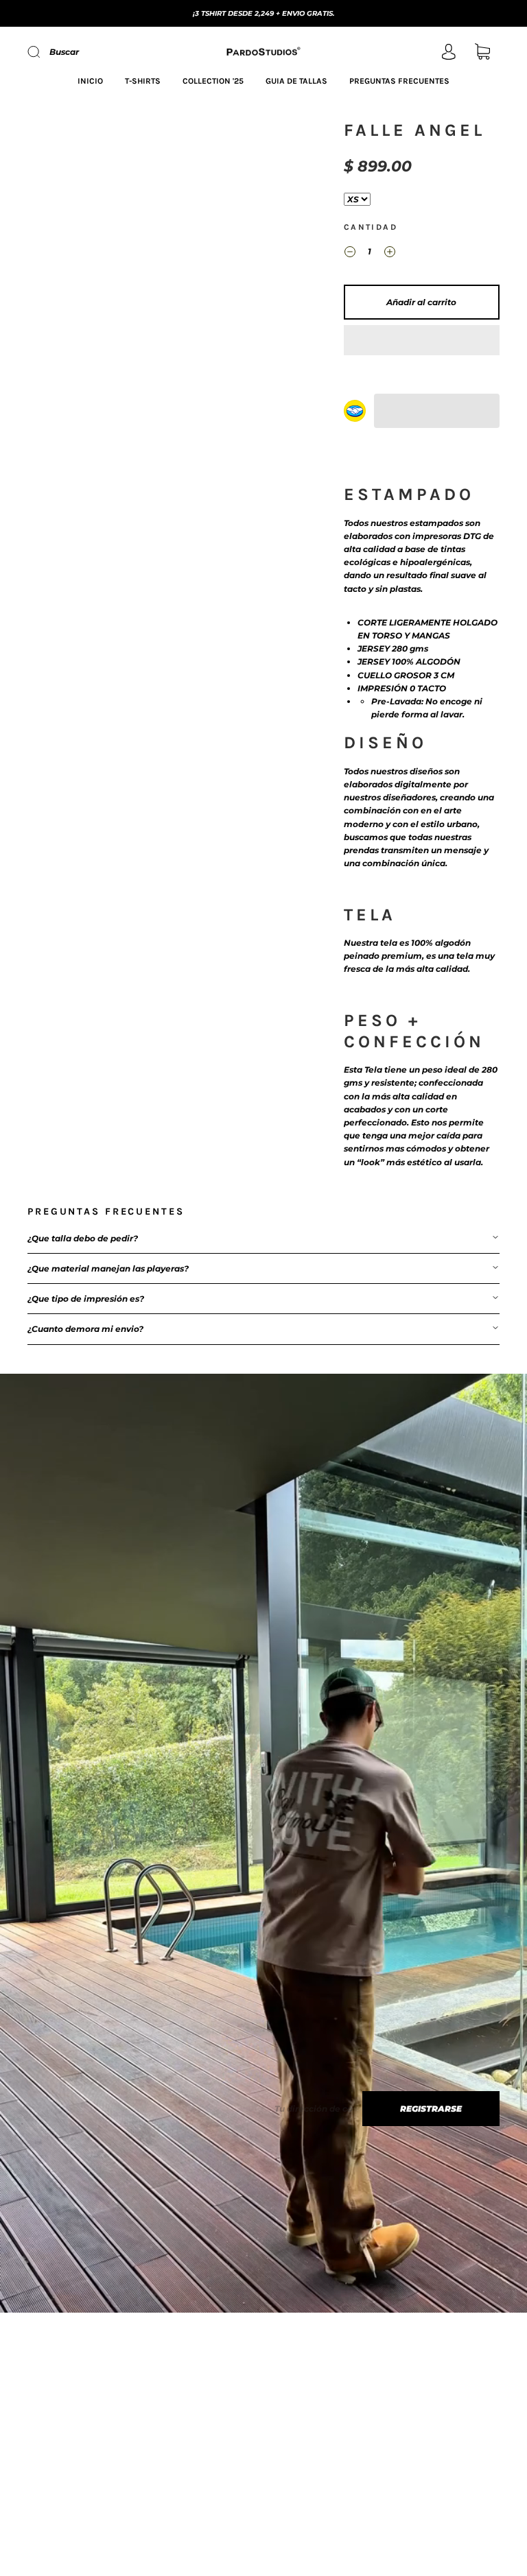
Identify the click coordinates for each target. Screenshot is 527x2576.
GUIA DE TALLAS (296, 81)
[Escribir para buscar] (357, 199)
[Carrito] (482, 53)
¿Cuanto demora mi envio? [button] (85, 1329)
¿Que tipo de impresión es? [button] (86, 1299)
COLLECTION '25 (213, 81)
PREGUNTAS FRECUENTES (399, 81)
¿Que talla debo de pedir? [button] (83, 1238)
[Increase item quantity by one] (390, 253)
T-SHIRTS (143, 81)
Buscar (64, 52)
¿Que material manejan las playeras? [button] (108, 1268)
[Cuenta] (449, 53)
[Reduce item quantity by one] (350, 253)
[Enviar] (43, 52)
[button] (422, 340)
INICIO (90, 81)
